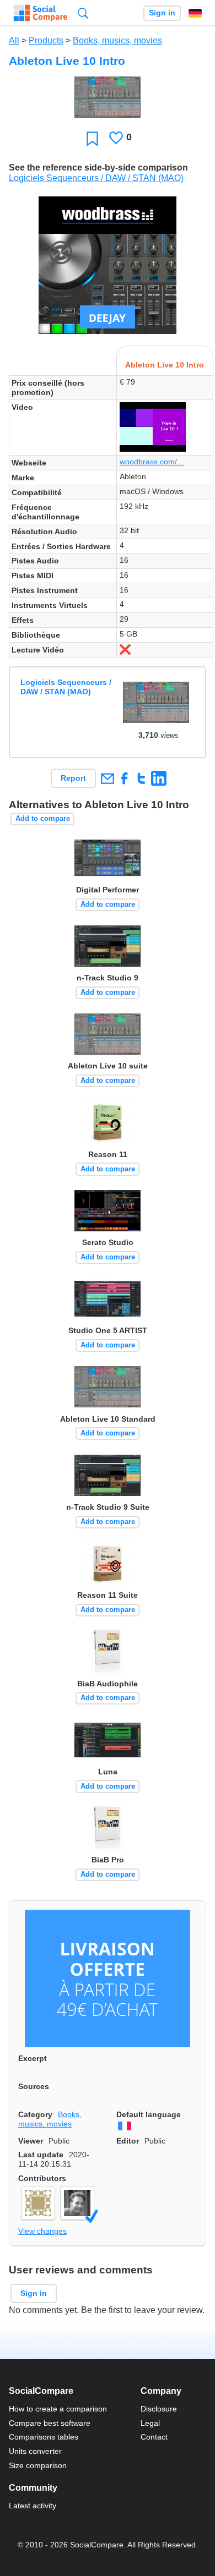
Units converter (35, 2451)
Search (83, 13)
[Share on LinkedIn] (158, 778)
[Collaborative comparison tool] (41, 13)
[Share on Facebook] (124, 778)
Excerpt (33, 2058)
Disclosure (159, 2409)
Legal (150, 2423)
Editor (128, 2141)
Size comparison (38, 2465)
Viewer (31, 2141)
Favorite (92, 138)
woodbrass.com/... (152, 462)
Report (73, 778)
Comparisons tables (44, 2437)
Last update (41, 2155)
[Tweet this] (141, 778)
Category (35, 2114)
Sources (34, 2086)
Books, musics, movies (117, 40)
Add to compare (43, 818)
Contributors (42, 2178)
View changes (42, 2231)
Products (46, 40)
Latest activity (33, 2506)
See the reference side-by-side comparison (98, 168)
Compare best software (50, 2423)
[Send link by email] (107, 778)
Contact (154, 2437)
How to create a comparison (58, 2409)
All (14, 40)
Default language (149, 2114)
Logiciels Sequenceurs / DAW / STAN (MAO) (96, 178)
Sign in (162, 13)
